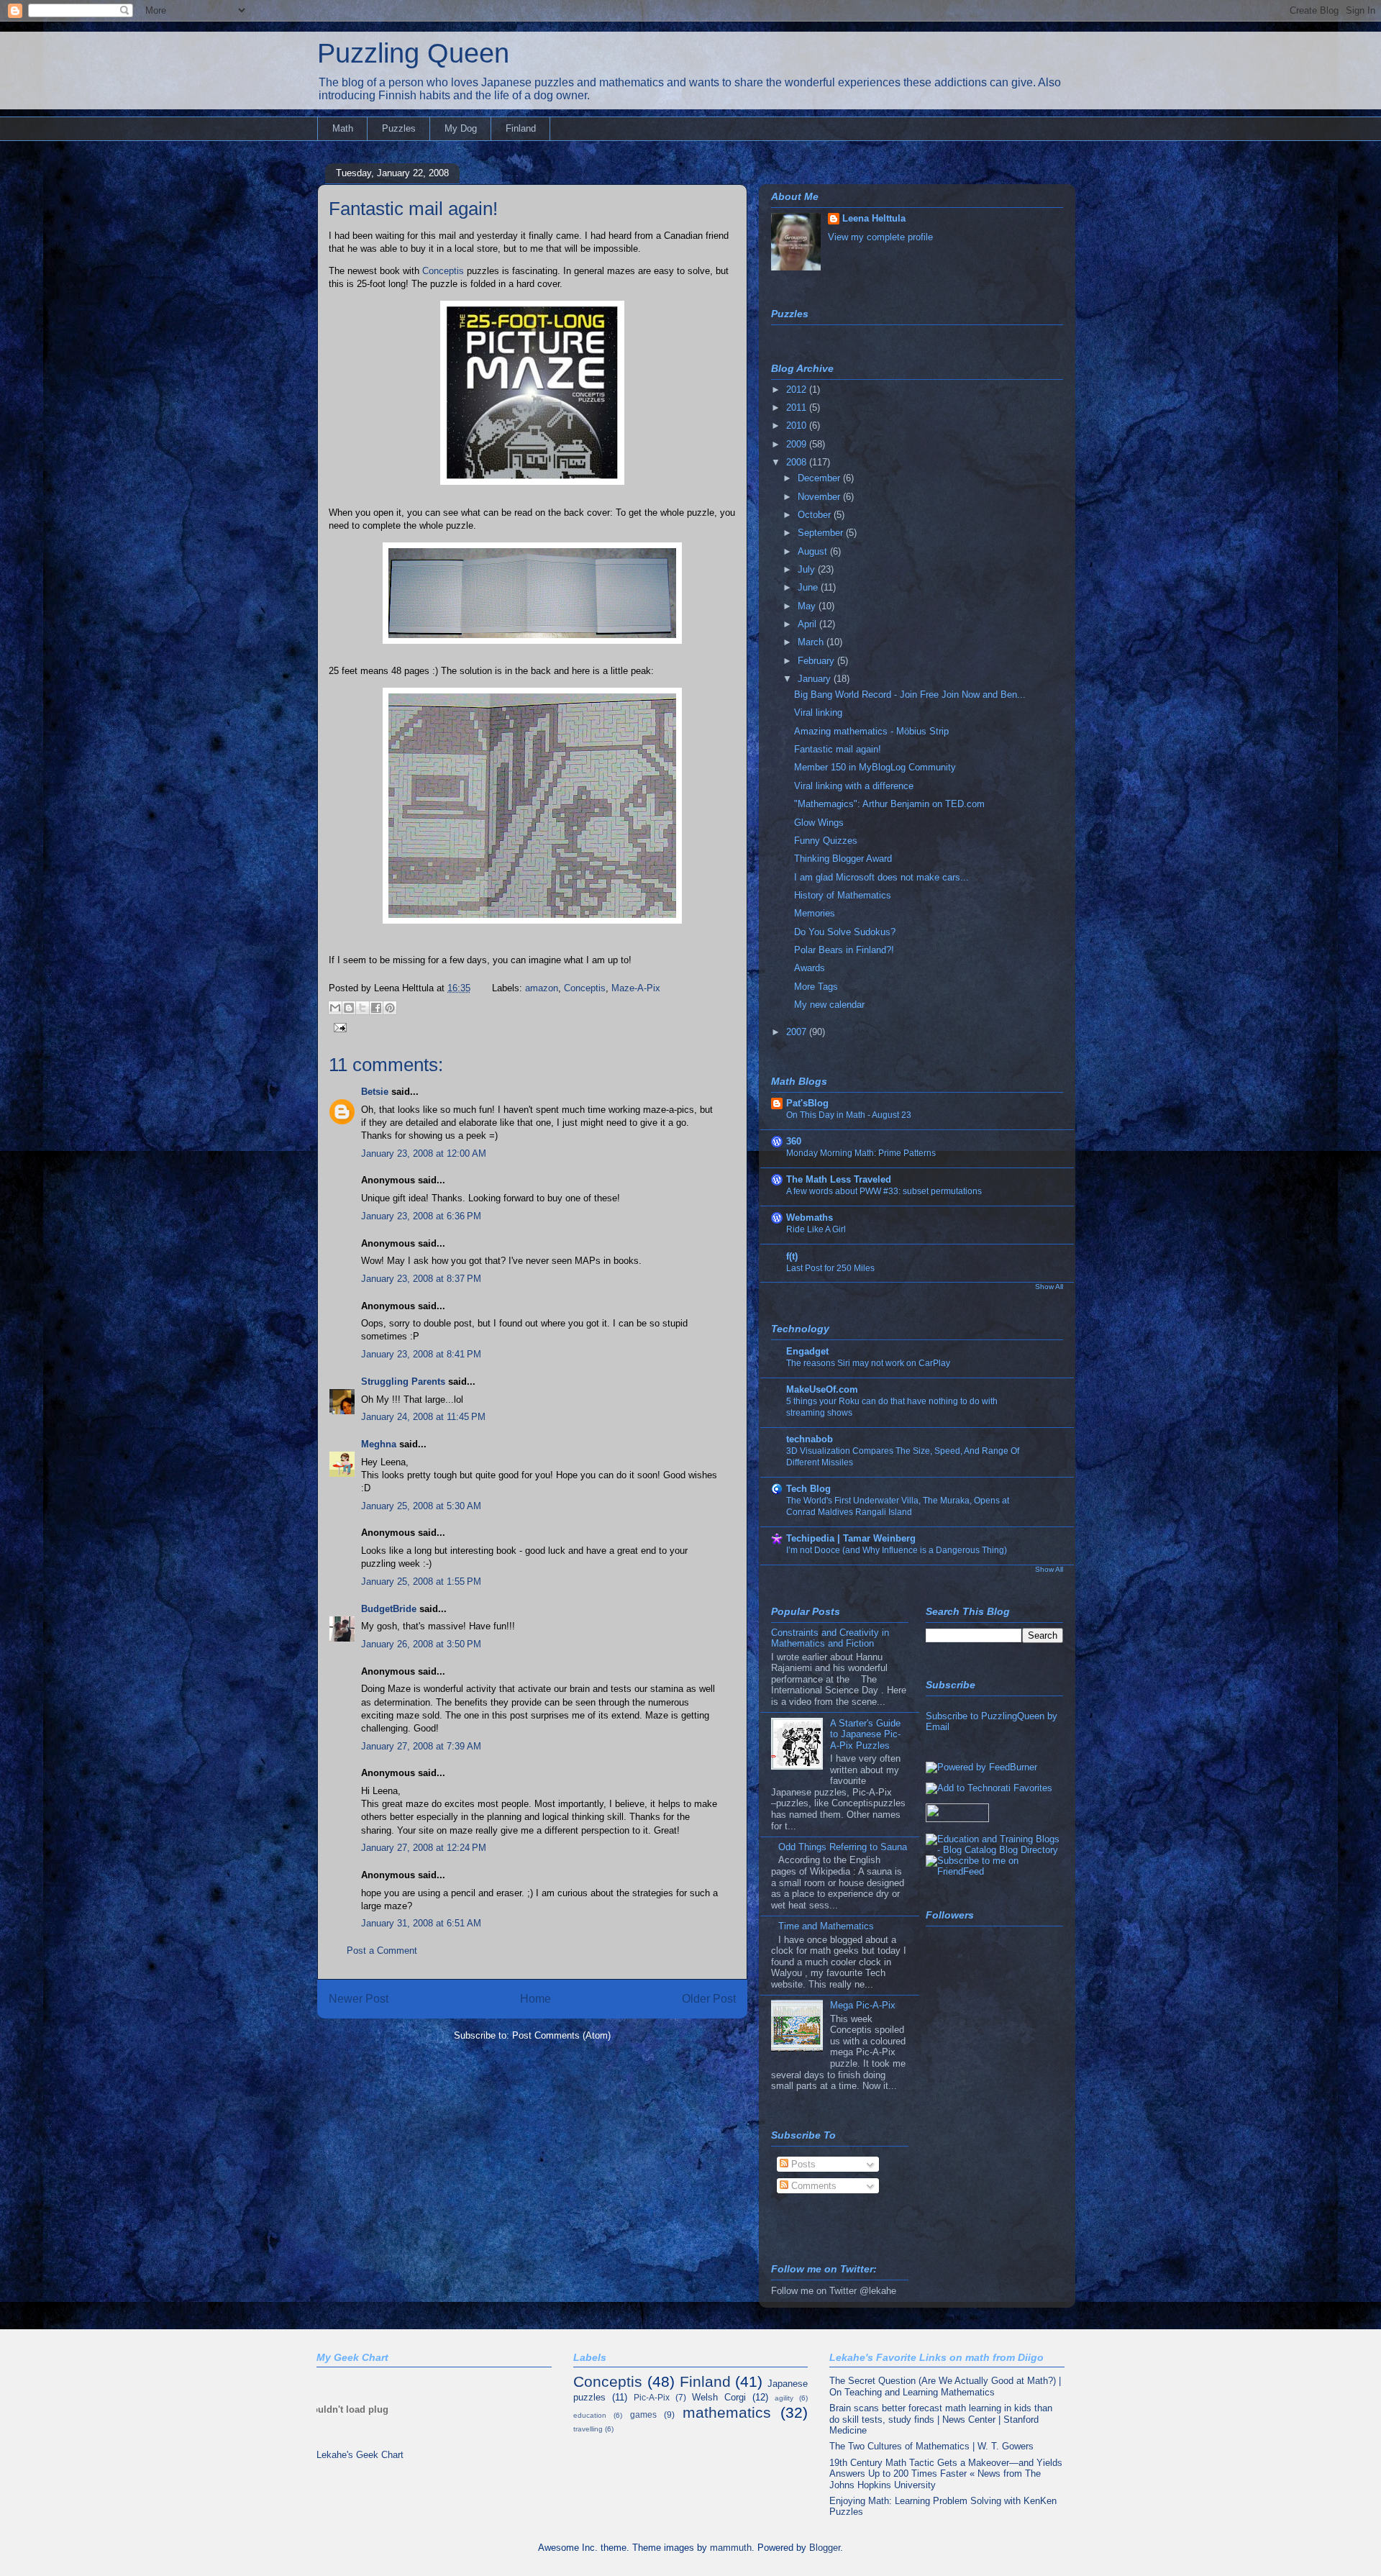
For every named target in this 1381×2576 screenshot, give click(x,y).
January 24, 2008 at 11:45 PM (423, 1417)
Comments (812, 2186)
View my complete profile (880, 237)
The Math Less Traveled (839, 1179)
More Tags (816, 987)
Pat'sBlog (807, 1103)
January (816, 679)
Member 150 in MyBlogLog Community (875, 767)
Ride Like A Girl (816, 1229)
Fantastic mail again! (413, 209)
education (590, 2415)
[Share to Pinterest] (390, 1008)
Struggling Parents (403, 1382)
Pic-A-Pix (652, 2397)
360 (794, 1141)
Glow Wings (819, 823)
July (808, 569)
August (814, 551)
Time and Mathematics (826, 1926)
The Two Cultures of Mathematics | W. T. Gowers (931, 2446)
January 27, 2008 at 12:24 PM (424, 1848)
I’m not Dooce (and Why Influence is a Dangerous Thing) (897, 1550)
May (808, 606)
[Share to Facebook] (376, 1008)
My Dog (461, 128)
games (643, 2415)
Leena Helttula (874, 218)
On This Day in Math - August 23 (849, 1115)
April (808, 624)
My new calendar (829, 1005)
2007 (798, 1032)
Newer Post (359, 1999)
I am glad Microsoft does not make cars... (881, 877)
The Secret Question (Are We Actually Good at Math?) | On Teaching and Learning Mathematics (945, 2386)
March (812, 642)
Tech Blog (808, 1489)
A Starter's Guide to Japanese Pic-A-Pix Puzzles (865, 1734)
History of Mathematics (843, 895)
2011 (798, 408)
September (822, 533)
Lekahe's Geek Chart (360, 2455)
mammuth (731, 2548)
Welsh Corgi (719, 2397)
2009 (798, 444)
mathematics (727, 2412)
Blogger (825, 2548)
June (809, 587)
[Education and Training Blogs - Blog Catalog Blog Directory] (994, 1850)
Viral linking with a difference (854, 786)
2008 (798, 462)
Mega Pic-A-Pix (863, 2005)
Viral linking (818, 713)
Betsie (375, 1092)
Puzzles (399, 128)
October (816, 515)
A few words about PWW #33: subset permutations (884, 1191)
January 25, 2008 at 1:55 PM (421, 1581)
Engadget (807, 1351)
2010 (798, 425)
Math (343, 128)
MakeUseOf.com (822, 1389)
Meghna (379, 1444)
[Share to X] (363, 1008)
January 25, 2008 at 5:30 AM (421, 1506)
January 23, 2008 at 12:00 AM (424, 1153)
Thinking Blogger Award (843, 859)
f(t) (792, 1256)
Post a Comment (382, 1951)
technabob (810, 1439)
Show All (1049, 1287)
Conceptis (443, 271)
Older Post (709, 1999)
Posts (802, 2164)
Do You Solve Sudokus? (845, 932)
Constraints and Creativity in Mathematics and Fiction (830, 1638)
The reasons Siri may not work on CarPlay (868, 1363)
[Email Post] (338, 1027)
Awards (810, 968)
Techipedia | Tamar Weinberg (851, 1538)
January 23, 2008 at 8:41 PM (421, 1354)
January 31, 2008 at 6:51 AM (421, 1923)
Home (535, 1999)
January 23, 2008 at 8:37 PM (421, 1279)
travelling (588, 2429)
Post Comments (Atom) (561, 2035)
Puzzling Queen (413, 53)
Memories (815, 913)
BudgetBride (389, 1609)
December (820, 478)
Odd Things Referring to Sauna (843, 1847)
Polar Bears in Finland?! (844, 950)
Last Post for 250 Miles (830, 1268)
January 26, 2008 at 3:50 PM (421, 1644)
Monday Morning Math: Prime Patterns (861, 1153)
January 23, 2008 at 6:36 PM (421, 1216)
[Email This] (335, 1008)
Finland (521, 128)
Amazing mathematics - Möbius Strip (871, 731)
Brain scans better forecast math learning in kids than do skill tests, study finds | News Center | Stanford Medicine (941, 2419)
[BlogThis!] (349, 1008)
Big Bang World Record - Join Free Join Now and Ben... (910, 695)
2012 (798, 390)
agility (784, 2398)
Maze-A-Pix (636, 988)
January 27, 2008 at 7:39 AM (421, 1746)
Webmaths (810, 1218)
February (817, 661)
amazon (542, 988)
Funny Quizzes (826, 841)
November (820, 497)
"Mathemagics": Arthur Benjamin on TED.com (889, 804)
